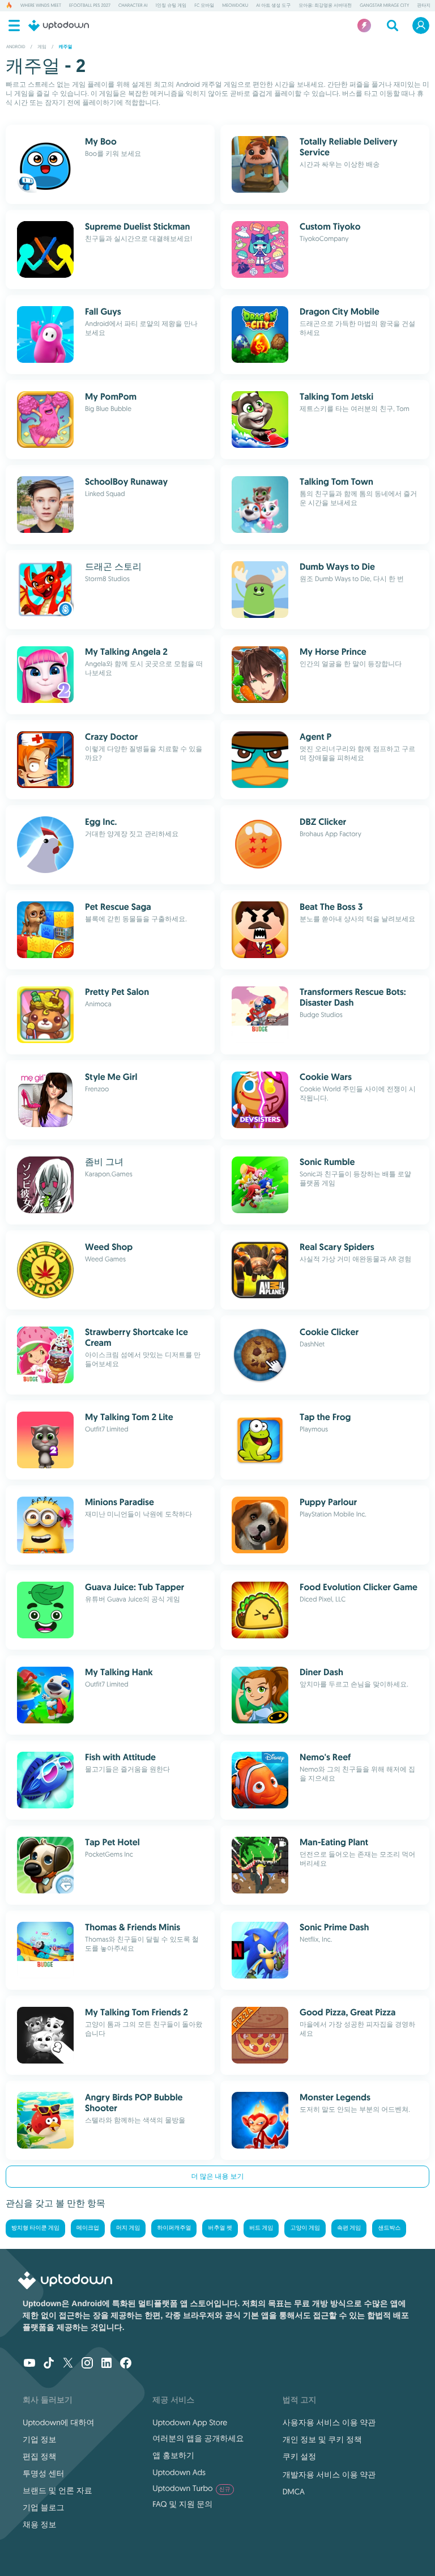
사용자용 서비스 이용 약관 (329, 2422)
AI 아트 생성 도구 (273, 6)
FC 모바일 (204, 6)
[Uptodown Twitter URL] (68, 2364)
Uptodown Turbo (191, 2488)
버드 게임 (261, 2228)
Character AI (133, 6)
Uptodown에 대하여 (58, 2422)
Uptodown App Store (190, 2422)
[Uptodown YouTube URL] (29, 2364)
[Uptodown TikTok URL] (49, 2364)
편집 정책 (40, 2456)
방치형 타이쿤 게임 (35, 2228)
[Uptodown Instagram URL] (87, 2364)
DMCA (294, 2492)
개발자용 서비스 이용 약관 (329, 2475)
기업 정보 (40, 2439)
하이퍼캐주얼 (174, 2228)
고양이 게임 (305, 2228)
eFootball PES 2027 (90, 6)
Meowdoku (235, 6)
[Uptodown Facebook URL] (126, 2364)
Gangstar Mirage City (384, 6)
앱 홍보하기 (173, 2455)
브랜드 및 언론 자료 (57, 2490)
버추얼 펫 (220, 2228)
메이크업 (88, 2228)
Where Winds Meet (41, 6)
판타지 (424, 6)
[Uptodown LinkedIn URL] (106, 2364)
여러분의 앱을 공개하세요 (198, 2438)
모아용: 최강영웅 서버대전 (325, 6)
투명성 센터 (44, 2473)
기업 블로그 (44, 2507)
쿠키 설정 (300, 2456)
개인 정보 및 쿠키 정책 (322, 2439)
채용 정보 (40, 2524)
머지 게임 (128, 2228)
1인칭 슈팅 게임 (171, 6)
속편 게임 (349, 2228)
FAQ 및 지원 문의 (182, 2504)
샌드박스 (389, 2228)
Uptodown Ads (179, 2472)
